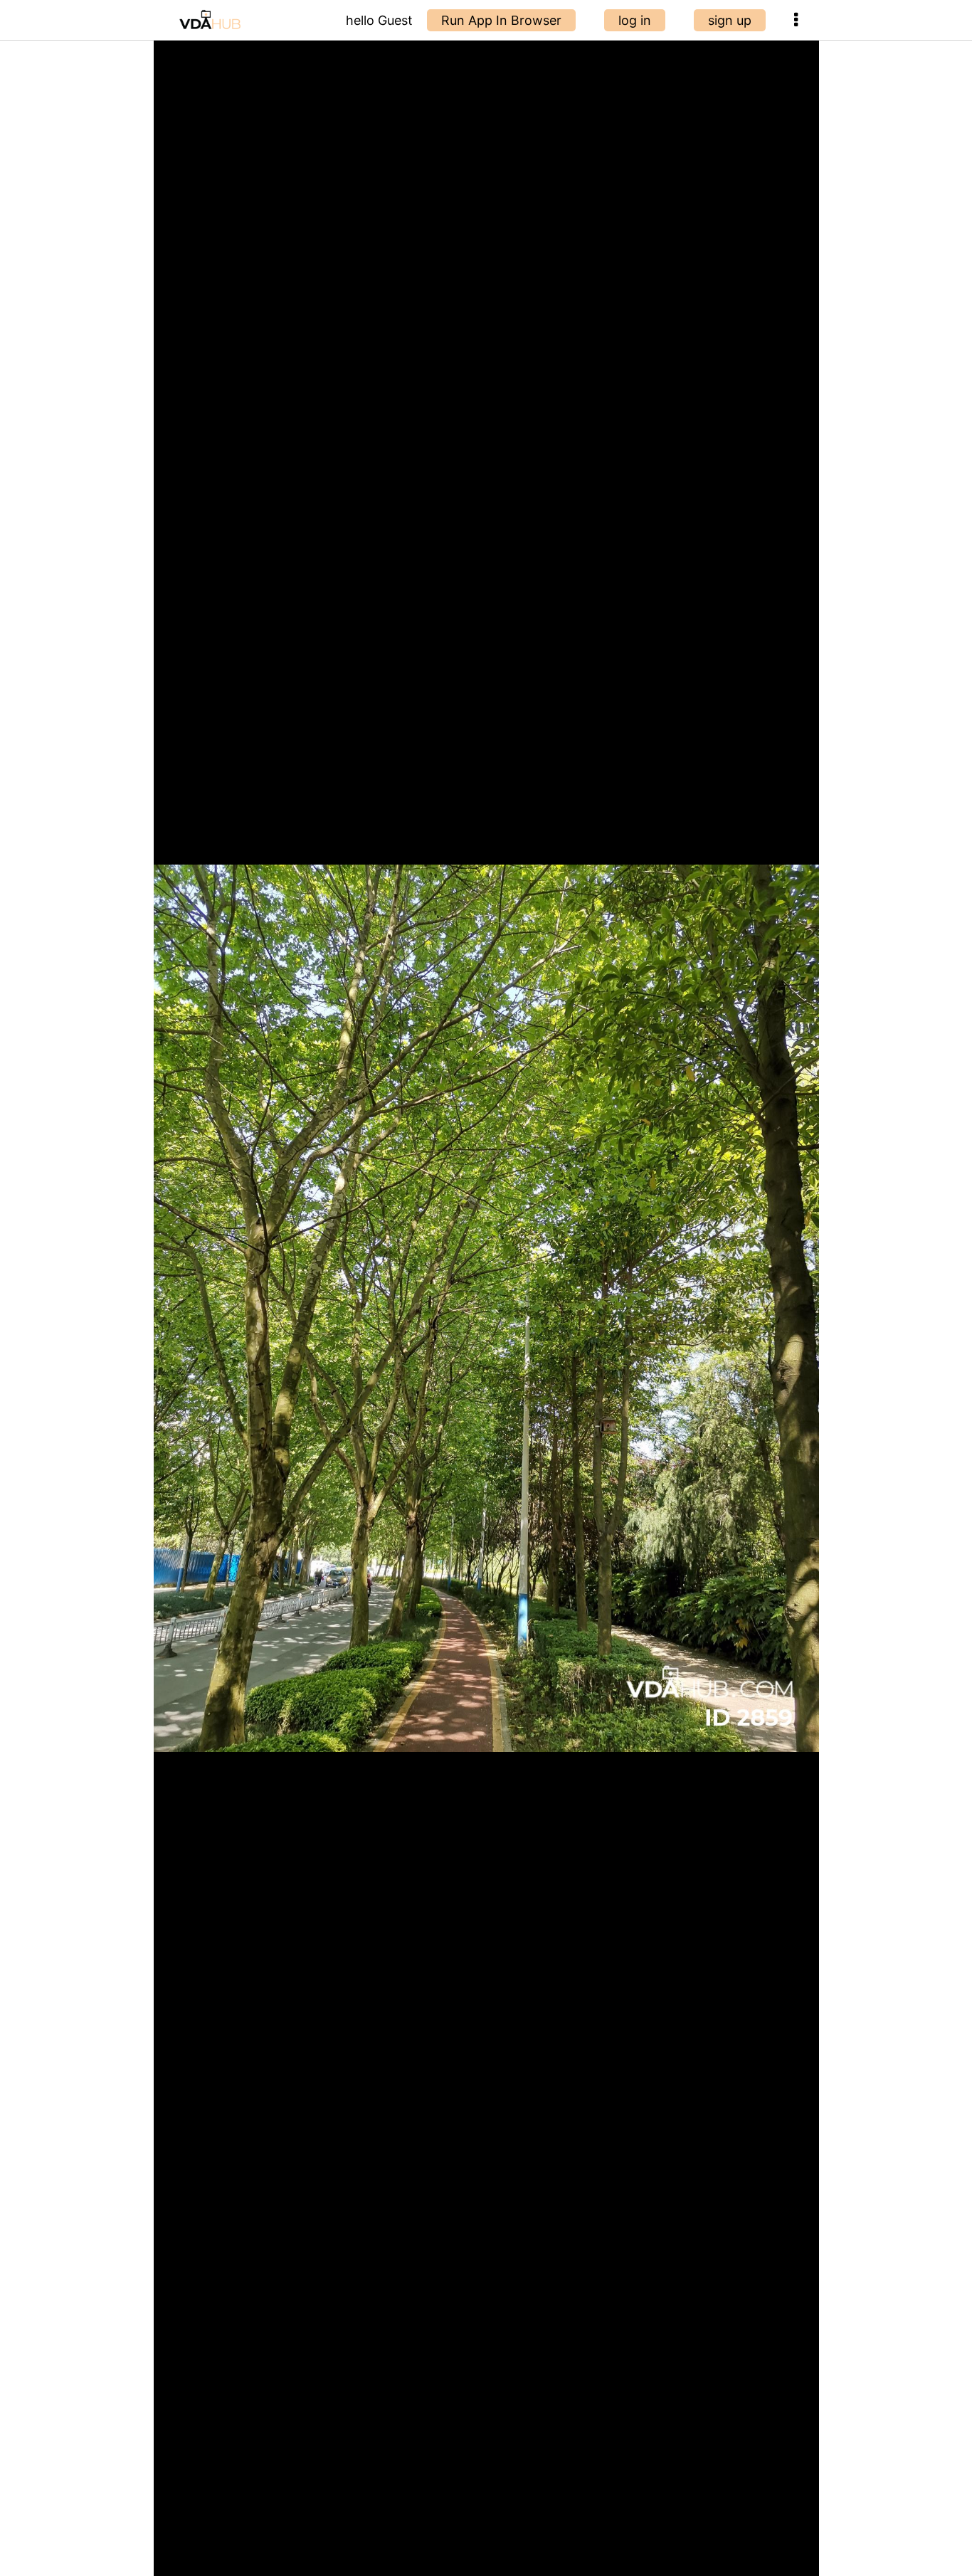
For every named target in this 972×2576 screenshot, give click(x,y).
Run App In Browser (501, 20)
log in (635, 20)
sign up (730, 20)
